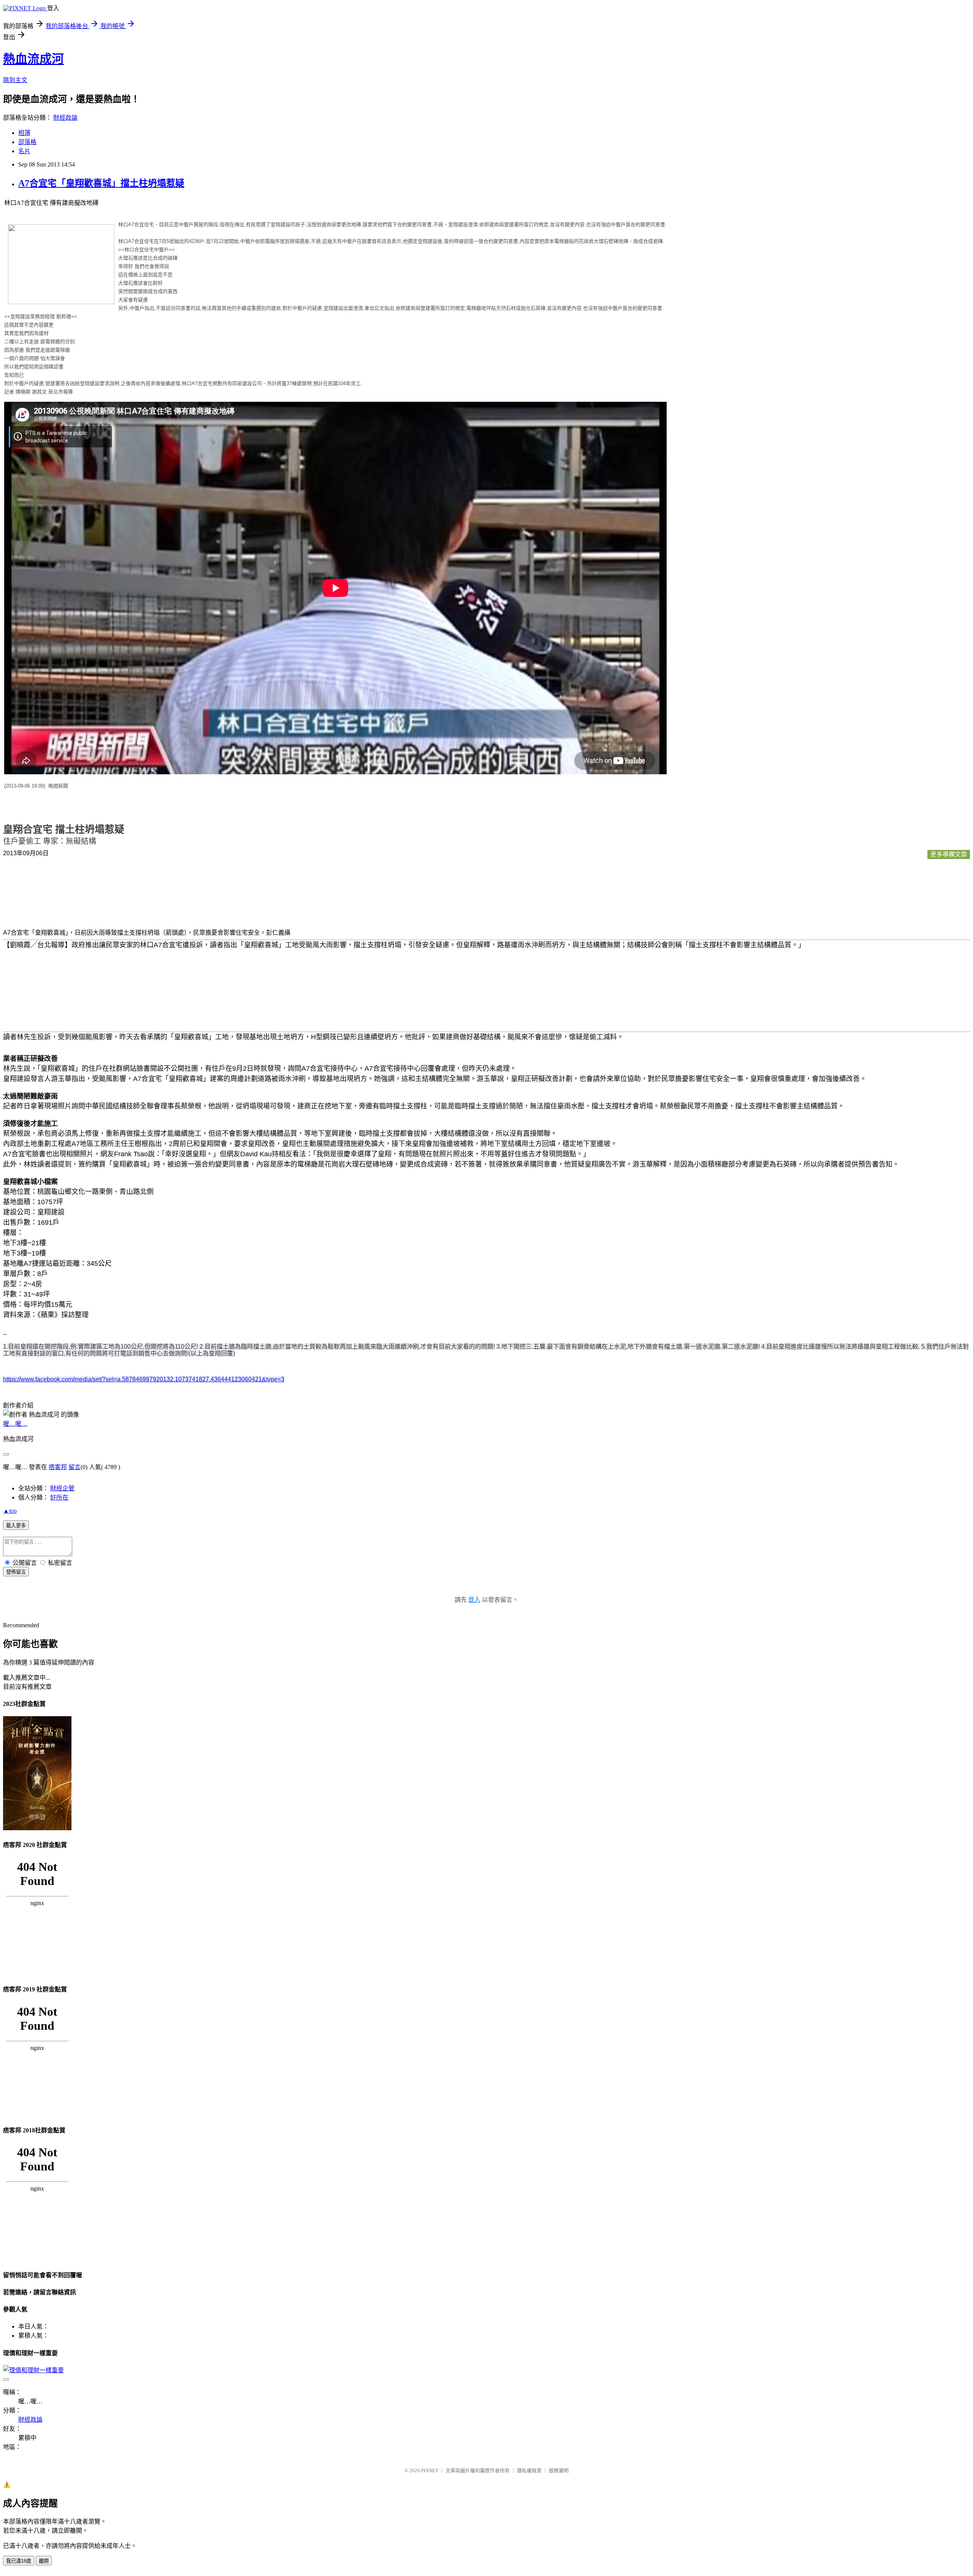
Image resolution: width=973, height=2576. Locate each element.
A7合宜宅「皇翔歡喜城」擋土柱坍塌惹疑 (101, 183)
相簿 (24, 133)
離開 (44, 2561)
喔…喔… (15, 1424)
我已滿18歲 (19, 2561)
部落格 (27, 142)
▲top (10, 1511)
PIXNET (430, 2471)
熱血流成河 (33, 59)
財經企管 (62, 1488)
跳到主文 (15, 80)
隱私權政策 (529, 2471)
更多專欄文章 (949, 854)
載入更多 (16, 1526)
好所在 (59, 1497)
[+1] (105, 855)
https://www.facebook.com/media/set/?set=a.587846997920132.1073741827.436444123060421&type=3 (144, 1379)
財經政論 (65, 118)
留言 (74, 1467)
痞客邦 (58, 1467)
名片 (24, 151)
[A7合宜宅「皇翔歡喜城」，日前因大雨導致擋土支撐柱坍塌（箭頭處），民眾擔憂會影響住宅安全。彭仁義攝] (33, 896)
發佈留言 (16, 1572)
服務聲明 (559, 2471)
